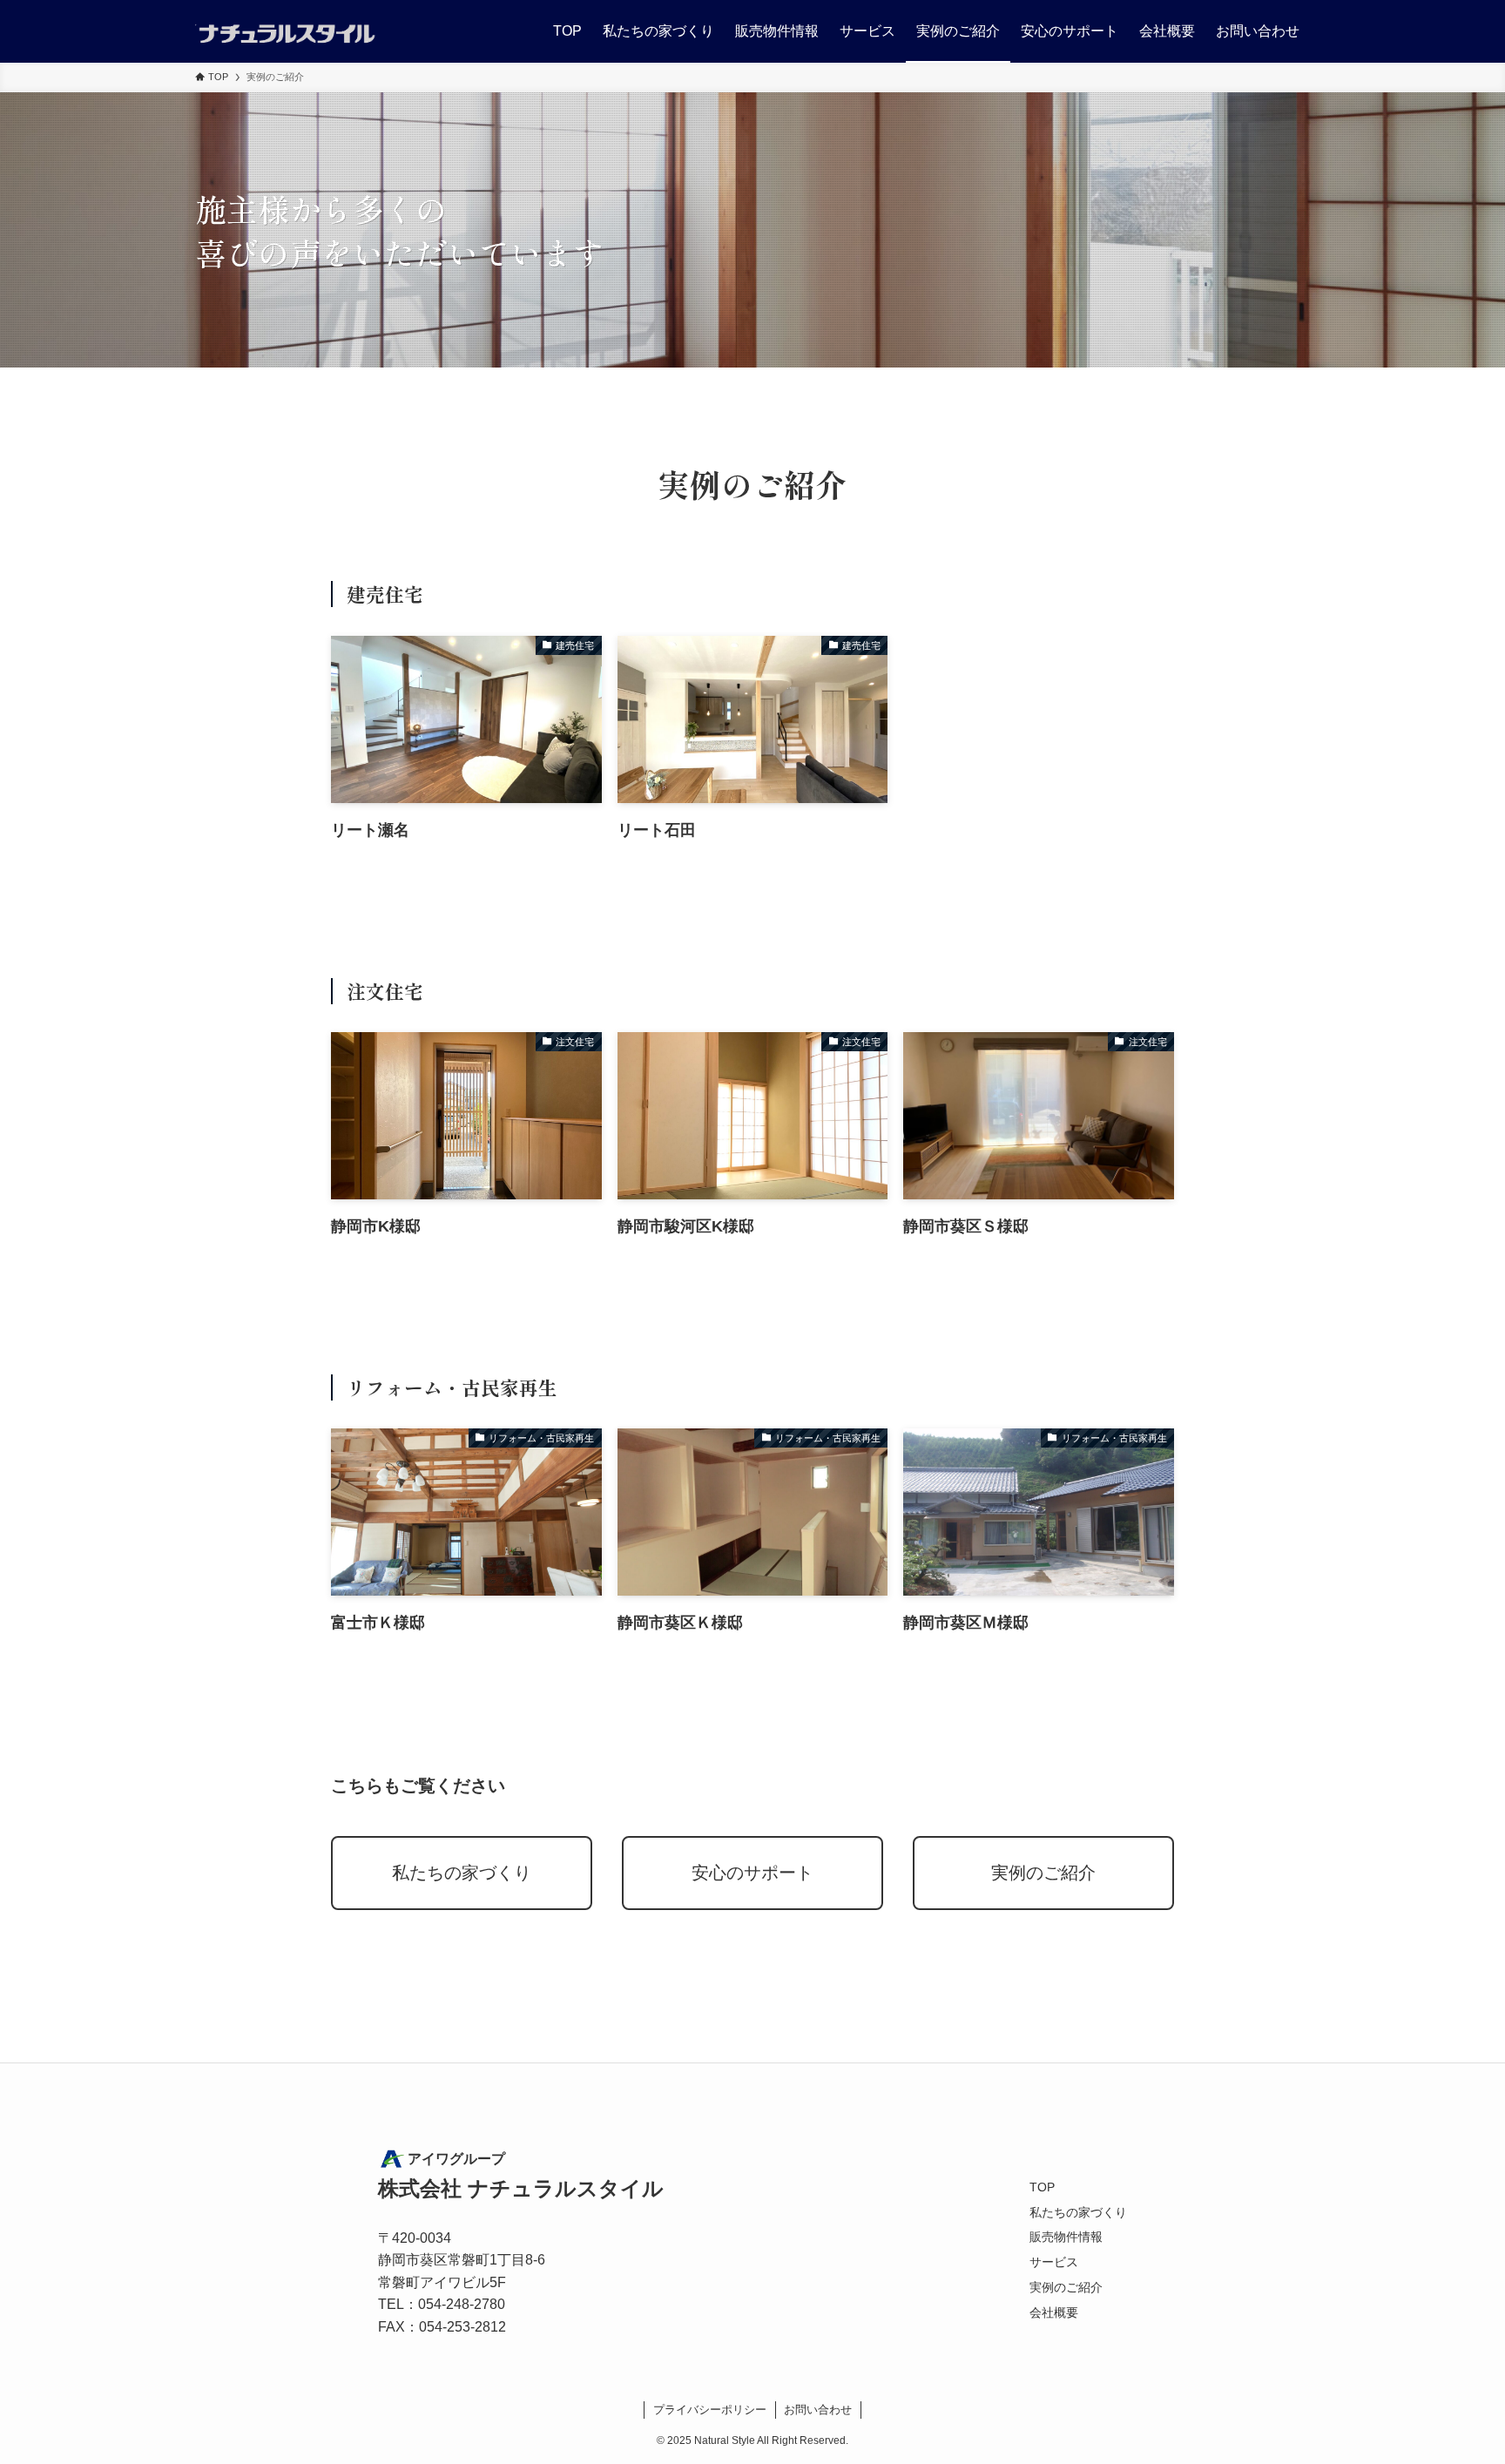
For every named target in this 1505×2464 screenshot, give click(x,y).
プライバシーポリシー (710, 2410)
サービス (1054, 2262)
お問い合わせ (818, 2410)
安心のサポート (752, 1873)
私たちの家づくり (462, 1873)
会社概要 (1054, 2312)
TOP (1042, 2187)
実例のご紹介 (1043, 1873)
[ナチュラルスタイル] (286, 31)
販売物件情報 (1066, 2237)
